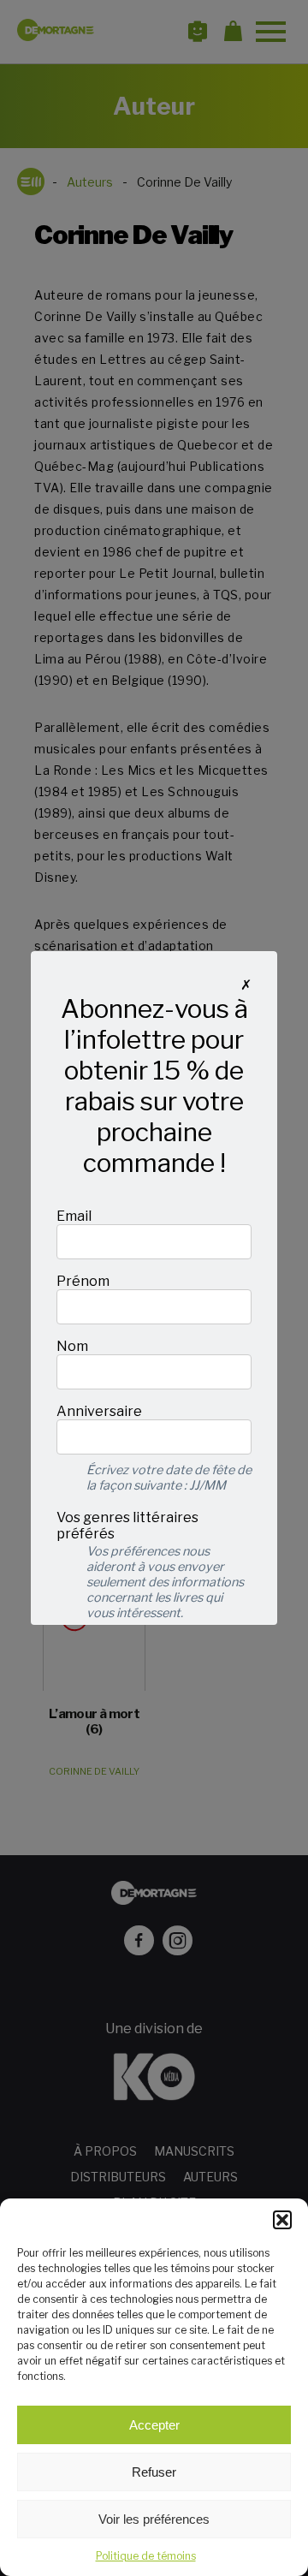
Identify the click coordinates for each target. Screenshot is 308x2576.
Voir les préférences (154, 2519)
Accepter (154, 2425)
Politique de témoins (146, 2556)
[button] (282, 2220)
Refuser (154, 2472)
